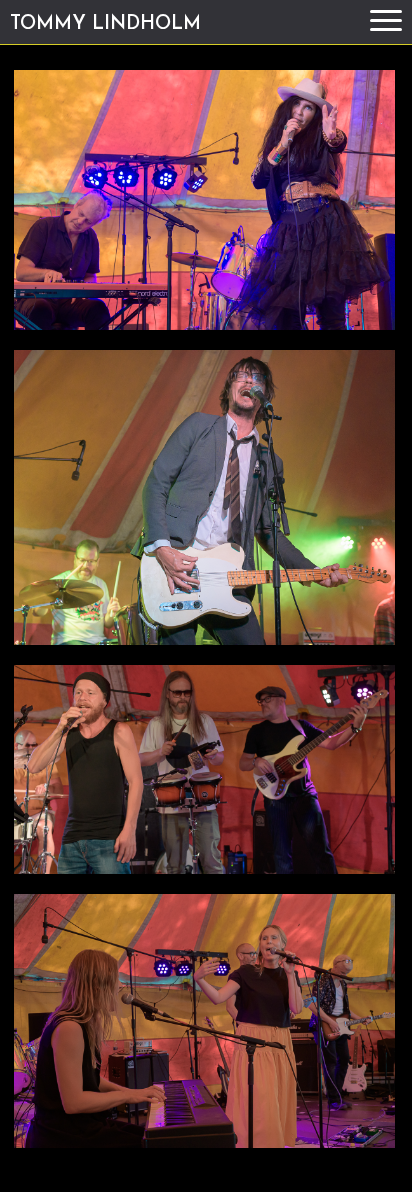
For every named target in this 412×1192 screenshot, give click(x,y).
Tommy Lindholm (105, 24)
